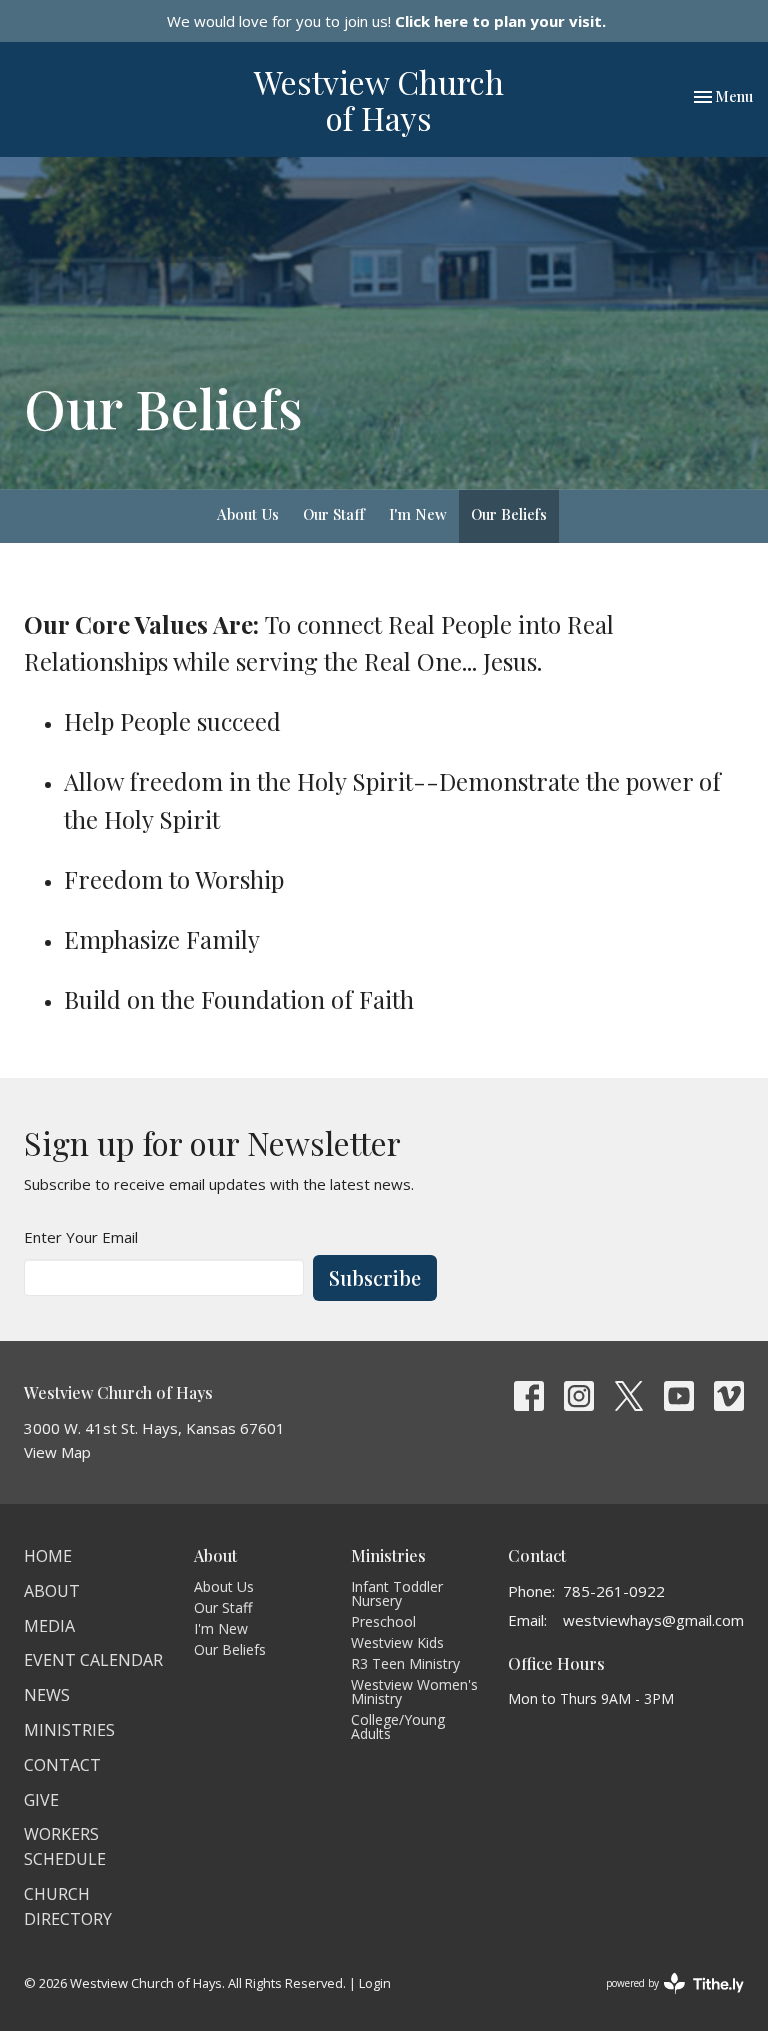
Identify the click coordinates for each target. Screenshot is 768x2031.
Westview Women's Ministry (414, 1691)
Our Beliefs (509, 514)
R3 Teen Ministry (405, 1663)
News (47, 1695)
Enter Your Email (81, 1237)
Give (41, 1800)
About (52, 1591)
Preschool (383, 1621)
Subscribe (375, 1277)
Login (375, 1983)
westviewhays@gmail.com (653, 1620)
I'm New (418, 514)
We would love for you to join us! (386, 21)
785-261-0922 (614, 1591)
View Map (57, 1452)
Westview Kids (397, 1642)
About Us (248, 514)
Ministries (69, 1730)
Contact (62, 1765)
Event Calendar (93, 1660)
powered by (664, 2000)
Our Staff (334, 514)
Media (49, 1626)
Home (48, 1556)
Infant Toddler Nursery (397, 1593)
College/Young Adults (398, 1726)
